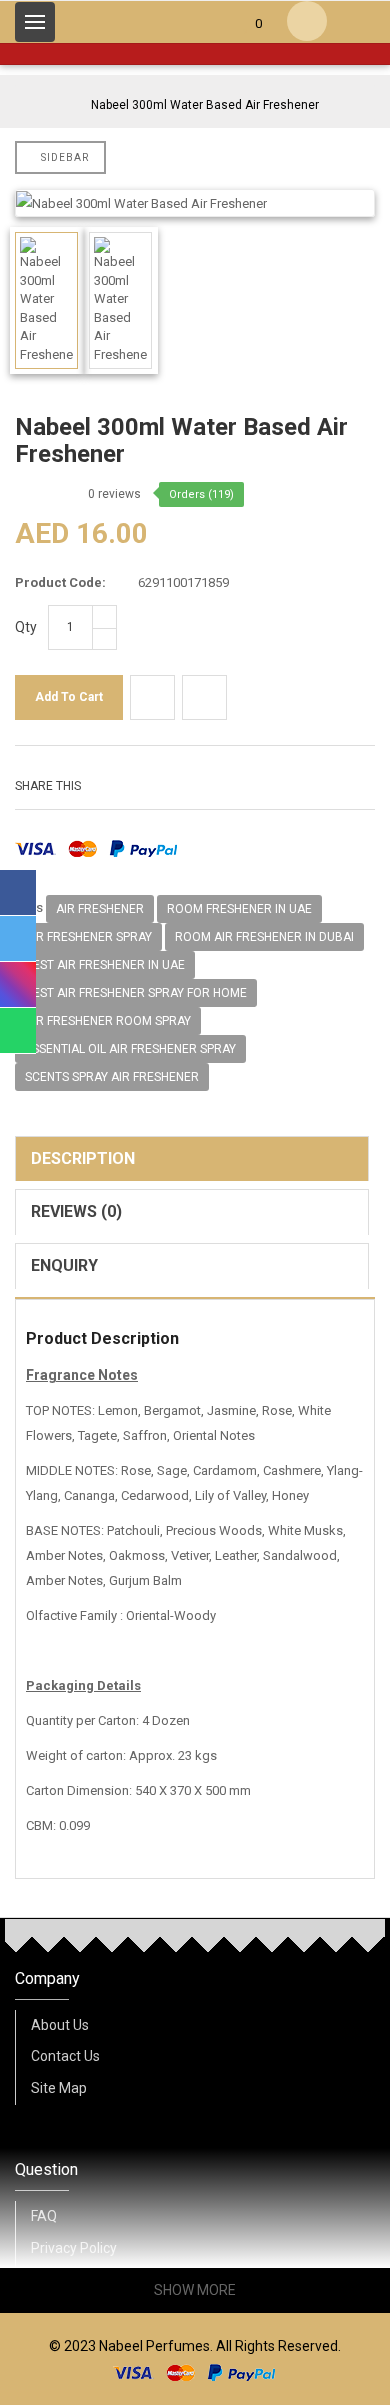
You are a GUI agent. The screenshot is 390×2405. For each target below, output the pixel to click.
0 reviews (114, 494)
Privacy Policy (74, 2248)
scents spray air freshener (112, 1077)
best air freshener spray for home (136, 993)
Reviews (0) (76, 1211)
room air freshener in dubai (264, 937)
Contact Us (65, 2056)
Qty (26, 627)
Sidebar (65, 157)
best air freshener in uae (105, 965)
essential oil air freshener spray (130, 1049)
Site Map (59, 2088)
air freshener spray (88, 937)
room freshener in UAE (239, 909)
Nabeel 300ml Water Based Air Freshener (205, 105)
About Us (60, 2025)
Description (83, 1158)
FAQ (44, 2216)
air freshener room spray (108, 1021)
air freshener (100, 909)
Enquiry (64, 1265)
